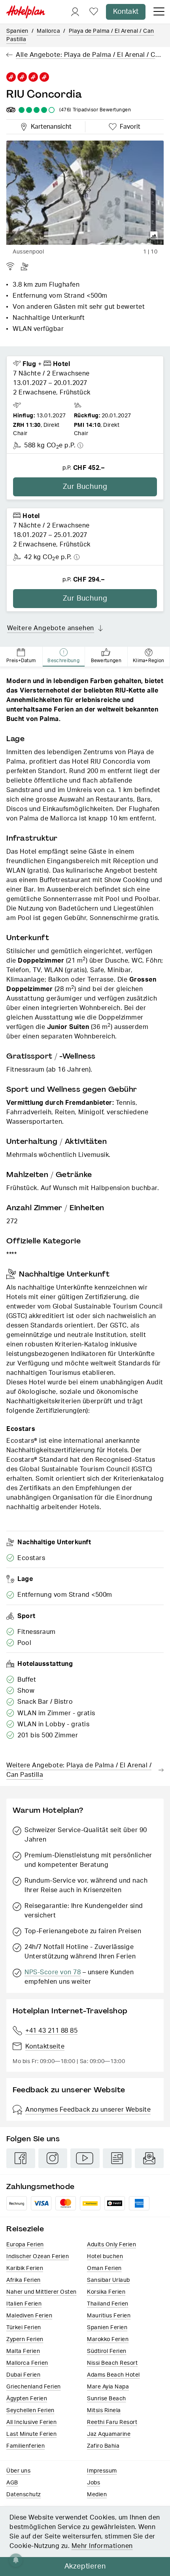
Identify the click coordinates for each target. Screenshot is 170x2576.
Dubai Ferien (23, 2375)
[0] (94, 12)
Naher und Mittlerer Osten (42, 2292)
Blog (117, 2158)
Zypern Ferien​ (25, 2339)
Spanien (17, 31)
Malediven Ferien (29, 2316)
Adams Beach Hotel (113, 2375)
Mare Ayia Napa (108, 2387)
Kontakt (126, 12)
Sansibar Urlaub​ (109, 2280)
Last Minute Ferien (31, 2434)
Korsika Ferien (106, 2292)
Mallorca (48, 31)
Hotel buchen (105, 2257)
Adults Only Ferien (111, 2245)
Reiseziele (25, 2229)
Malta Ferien (23, 2351)
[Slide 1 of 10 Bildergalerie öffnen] (85, 193)
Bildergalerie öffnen (154, 235)
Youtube (85, 2158)
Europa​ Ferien (25, 2245)
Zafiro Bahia (103, 2446)
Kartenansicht (49, 126)
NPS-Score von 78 (53, 1972)
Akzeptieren (85, 2567)
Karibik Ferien (25, 2268)
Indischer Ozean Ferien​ (38, 2257)
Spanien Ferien (107, 2328)
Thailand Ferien (108, 2304)
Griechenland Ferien (34, 2387)
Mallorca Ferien (27, 2363)
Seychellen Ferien (30, 2411)
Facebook (21, 2158)
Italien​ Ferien (24, 2304)
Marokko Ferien (108, 2339)
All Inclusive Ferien (31, 2422)
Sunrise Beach (107, 2399)
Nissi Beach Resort (112, 2363)
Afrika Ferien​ (24, 2280)
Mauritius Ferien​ (109, 2316)
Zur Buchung (85, 487)
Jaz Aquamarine (109, 2434)
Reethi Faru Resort (112, 2422)
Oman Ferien (104, 2268)
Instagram (53, 2158)
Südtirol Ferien (107, 2351)
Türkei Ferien (24, 2328)
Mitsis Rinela (104, 2411)
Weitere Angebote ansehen (51, 628)
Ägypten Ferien (27, 2399)
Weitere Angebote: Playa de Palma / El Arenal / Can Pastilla (79, 1770)
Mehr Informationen (102, 2546)
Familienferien (25, 2446)
